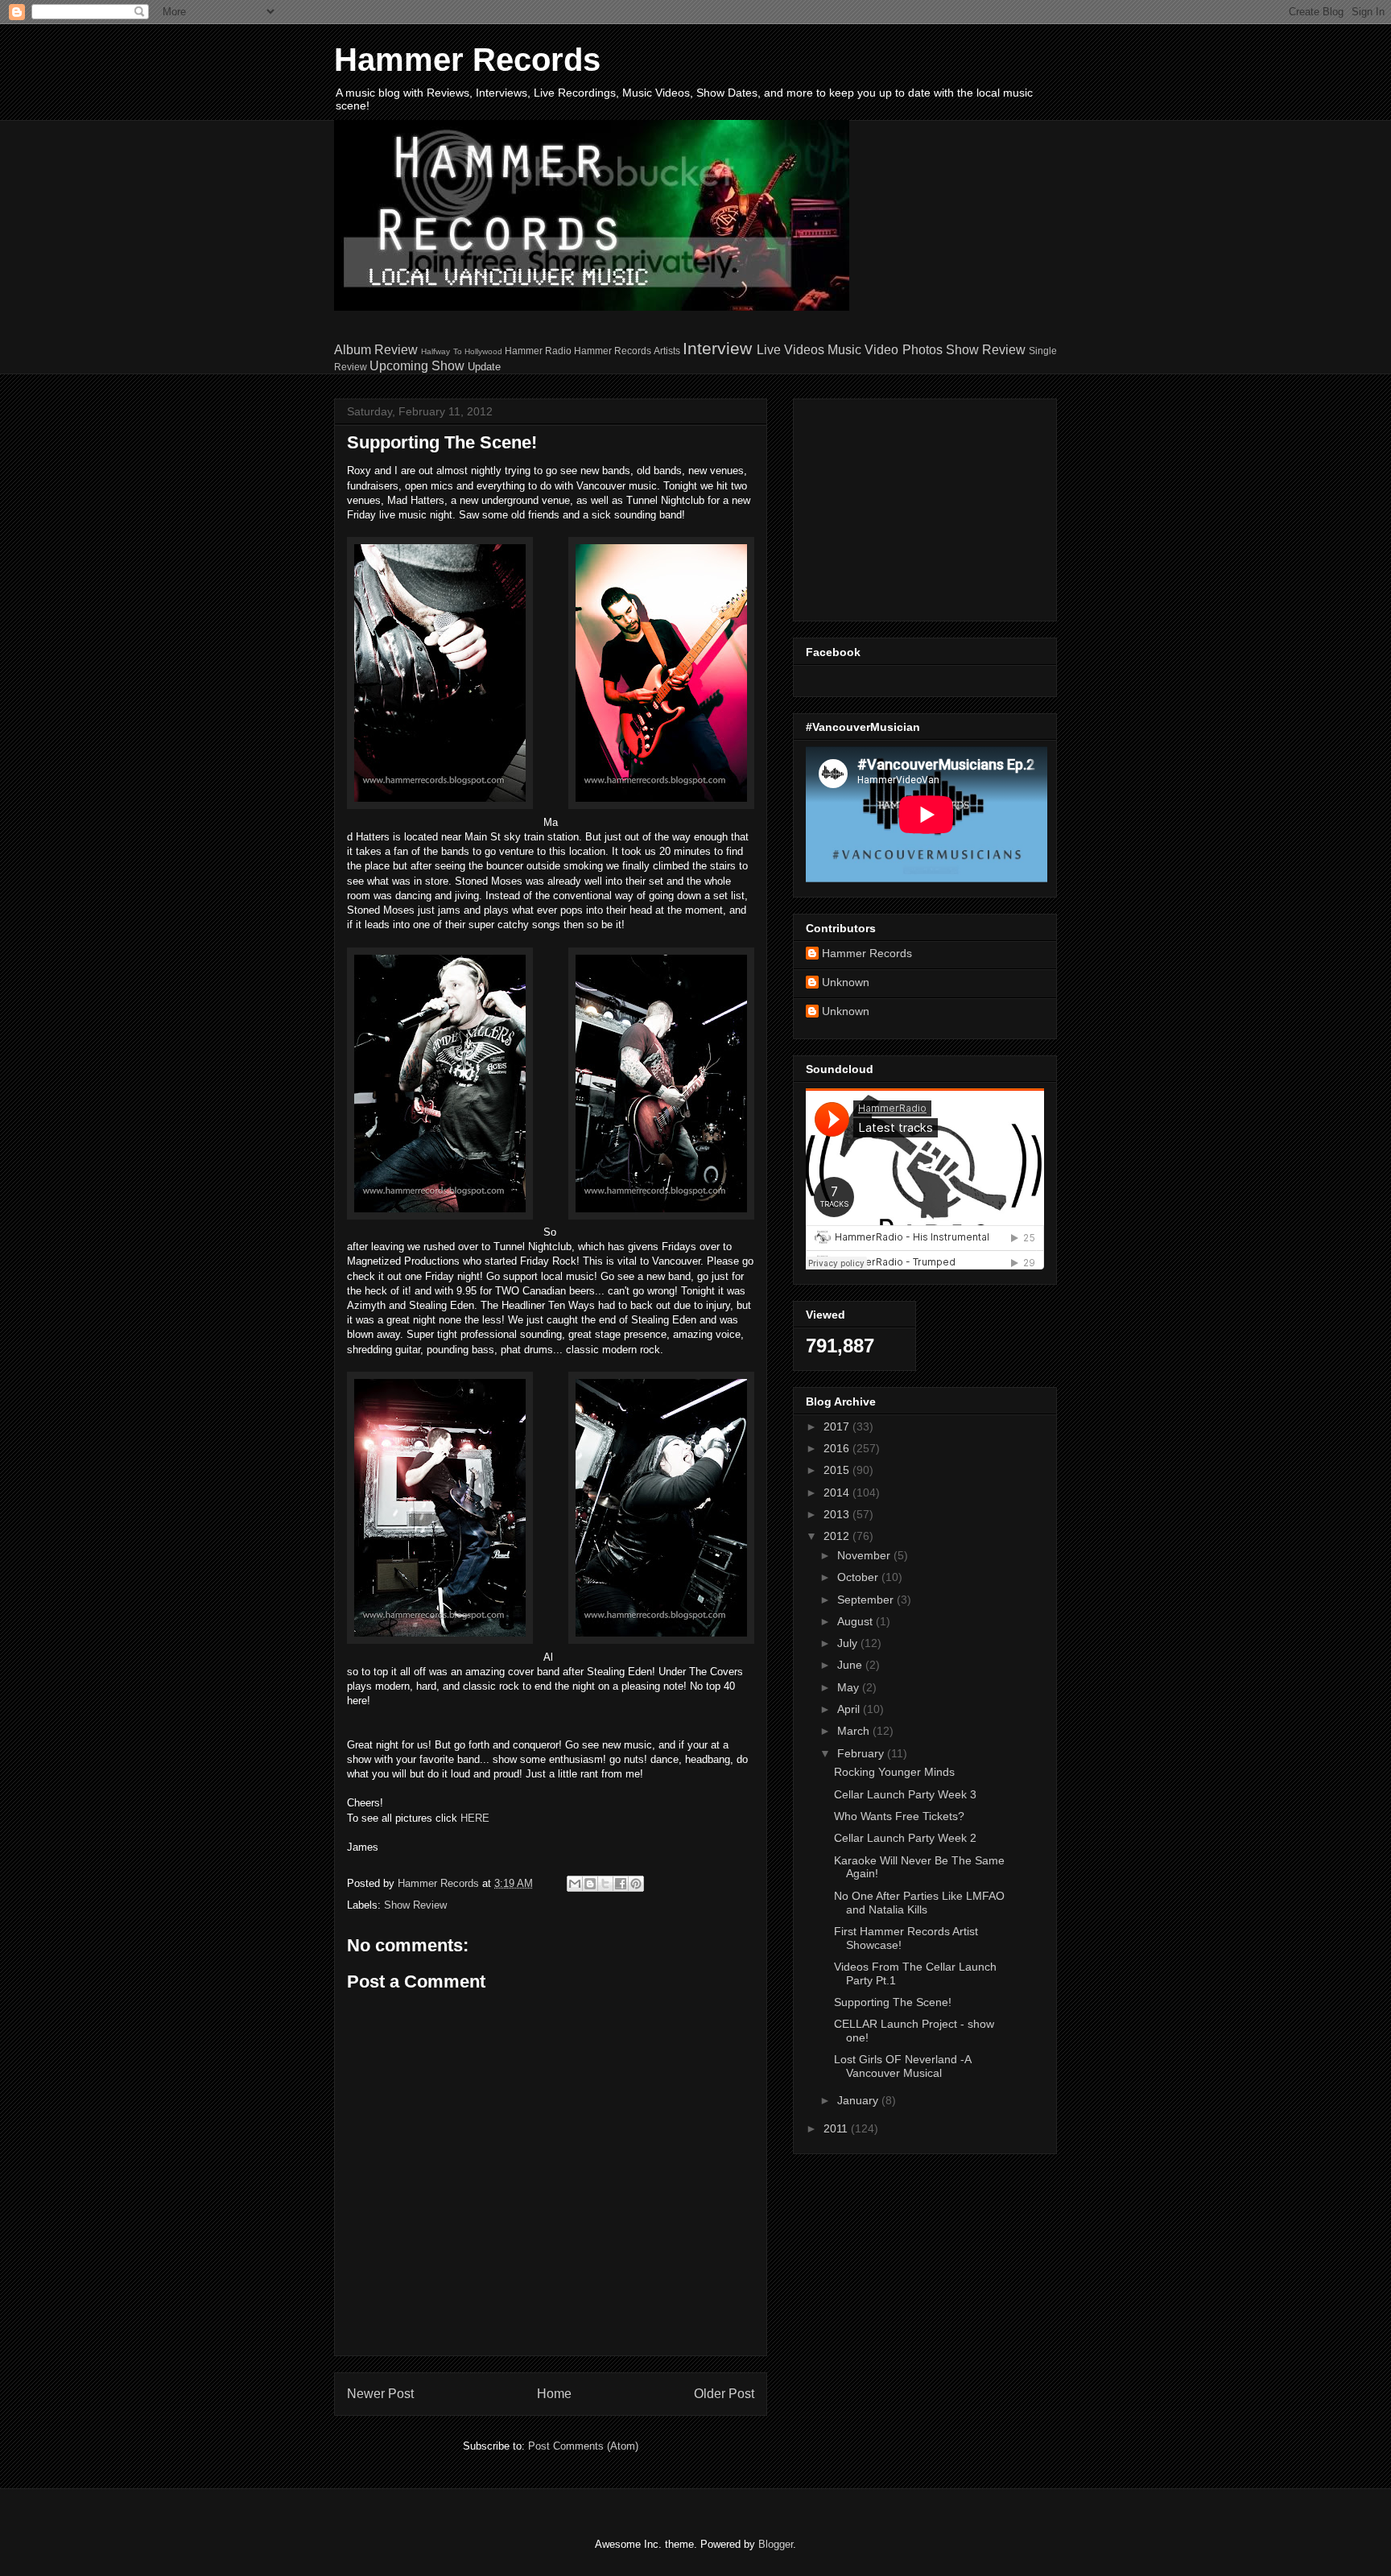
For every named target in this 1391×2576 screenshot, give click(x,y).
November (865, 1555)
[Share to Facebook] (621, 1884)
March (855, 1731)
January (859, 2100)
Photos (923, 350)
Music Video (863, 350)
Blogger (776, 2544)
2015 (838, 1470)
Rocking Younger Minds (894, 1772)
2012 (838, 1536)
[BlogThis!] (590, 1884)
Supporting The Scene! (893, 2002)
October (859, 1577)
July (849, 1643)
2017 (838, 1426)
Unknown (846, 982)
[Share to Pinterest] (636, 1884)
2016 (838, 1448)
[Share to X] (605, 1884)
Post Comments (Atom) (583, 2446)
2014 (838, 1492)
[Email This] (575, 1884)
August (856, 1621)
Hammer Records (467, 60)
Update (484, 367)
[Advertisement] (906, 506)
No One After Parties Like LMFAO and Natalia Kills (919, 1903)
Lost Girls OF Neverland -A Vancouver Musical (902, 2066)
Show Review (986, 350)
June (851, 1665)
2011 (837, 2128)
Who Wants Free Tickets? (899, 1816)
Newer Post (380, 2394)
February (862, 1753)
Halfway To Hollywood (461, 351)
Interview (717, 348)
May (850, 1687)
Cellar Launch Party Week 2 (905, 1838)
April (850, 1709)
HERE (475, 1818)
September (867, 1600)
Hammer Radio (538, 351)
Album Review (376, 350)
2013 (838, 1514)
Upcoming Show (417, 366)
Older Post (724, 2394)
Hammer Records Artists (627, 351)
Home (554, 2394)
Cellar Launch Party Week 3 (905, 1794)
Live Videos (790, 350)
